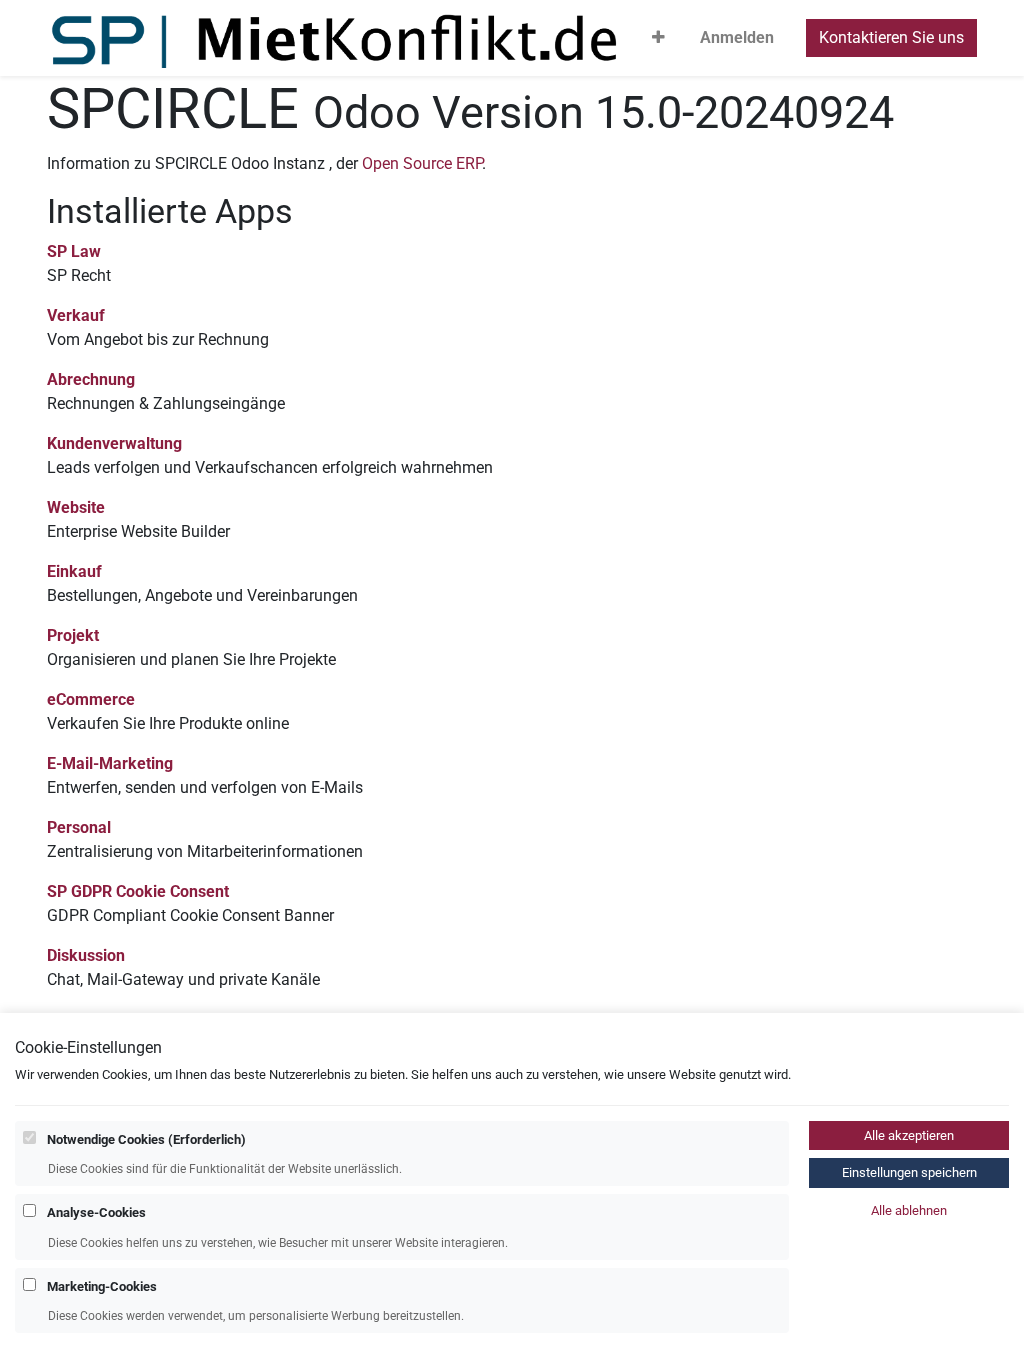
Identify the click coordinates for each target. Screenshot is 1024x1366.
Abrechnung (91, 379)
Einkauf (74, 571)
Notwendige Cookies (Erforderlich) (146, 1139)
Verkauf (76, 315)
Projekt (73, 635)
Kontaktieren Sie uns (891, 37)
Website (76, 507)
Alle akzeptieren (909, 1135)
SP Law (74, 251)
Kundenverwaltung (114, 443)
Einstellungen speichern (909, 1172)
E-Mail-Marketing (110, 763)
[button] (658, 38)
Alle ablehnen (909, 1210)
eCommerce (91, 699)
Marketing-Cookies (102, 1286)
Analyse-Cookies (96, 1212)
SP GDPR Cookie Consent (138, 891)
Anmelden (737, 37)
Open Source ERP (422, 163)
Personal (79, 827)
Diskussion (86, 955)
